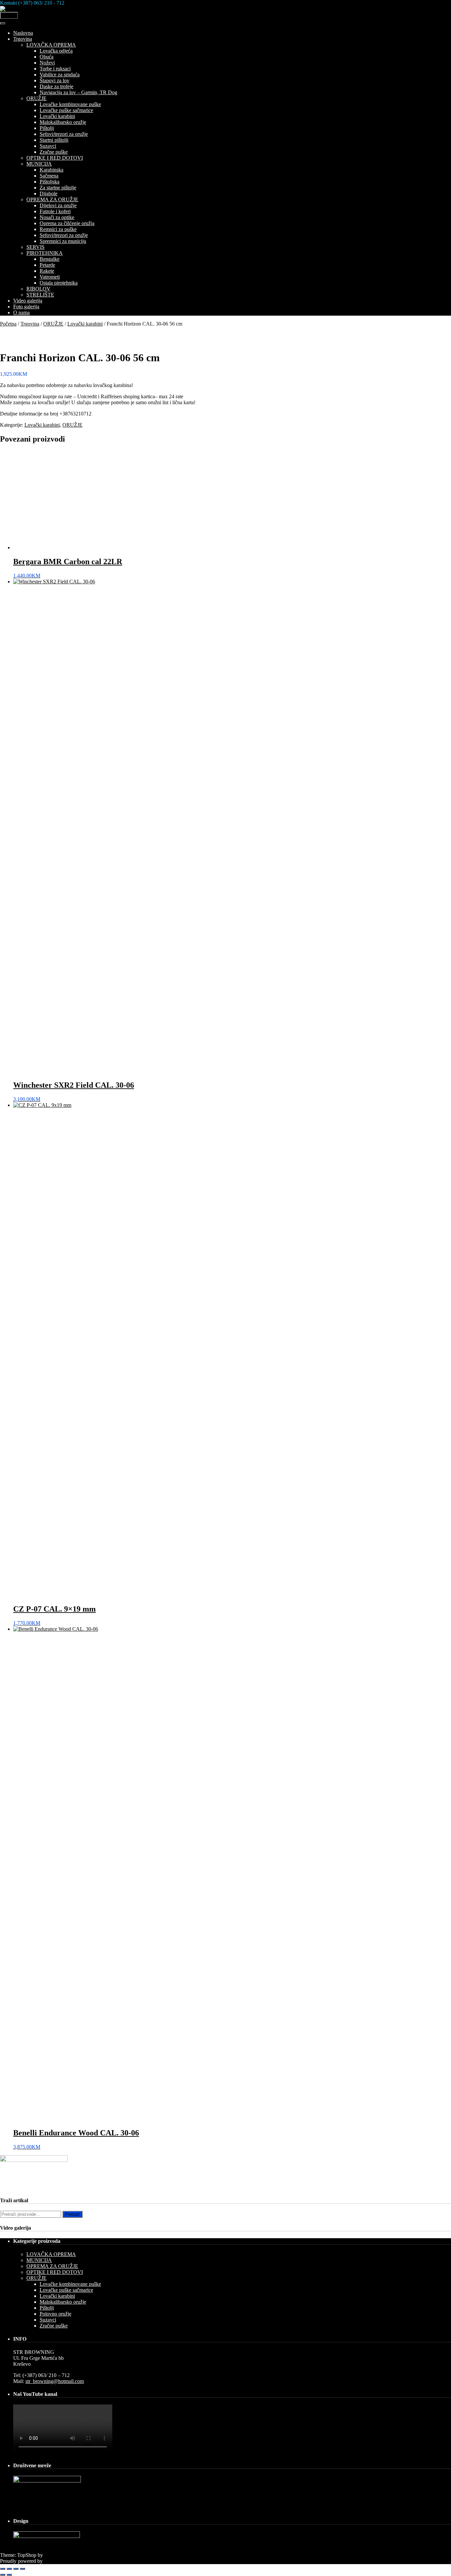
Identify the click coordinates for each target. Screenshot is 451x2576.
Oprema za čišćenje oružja (67, 223)
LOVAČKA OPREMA (51, 45)
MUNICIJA (39, 164)
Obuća (47, 57)
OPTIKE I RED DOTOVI (55, 158)
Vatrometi (50, 277)
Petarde (47, 265)
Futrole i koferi (55, 211)
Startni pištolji (54, 140)
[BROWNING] (17, 9)
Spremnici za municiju (63, 241)
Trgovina (23, 39)
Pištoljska (50, 182)
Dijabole (49, 194)
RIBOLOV (38, 289)
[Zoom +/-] (3, 2569)
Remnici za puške (58, 229)
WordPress (55, 2561)
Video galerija (28, 301)
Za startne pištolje (58, 188)
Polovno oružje (55, 2314)
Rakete (47, 271)
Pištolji (47, 128)
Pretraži (72, 2214)
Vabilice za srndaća (60, 75)
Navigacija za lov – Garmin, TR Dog (78, 92)
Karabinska (52, 170)
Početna (8, 324)
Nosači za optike (57, 217)
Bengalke (50, 259)
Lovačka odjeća (56, 51)
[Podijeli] (16, 2569)
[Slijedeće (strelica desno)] (9, 2575)
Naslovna (23, 33)
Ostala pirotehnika (59, 283)
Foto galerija (26, 307)
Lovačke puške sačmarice (66, 110)
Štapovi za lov (54, 80)
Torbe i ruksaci (55, 69)
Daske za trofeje (56, 86)
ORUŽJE (36, 98)
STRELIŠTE (40, 295)
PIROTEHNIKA (45, 253)
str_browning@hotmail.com (55, 2381)
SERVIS (35, 247)
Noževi (47, 63)
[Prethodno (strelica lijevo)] (3, 2575)
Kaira (50, 2555)
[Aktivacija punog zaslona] (9, 2569)
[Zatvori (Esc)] (22, 2569)
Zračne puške (54, 152)
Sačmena (49, 176)
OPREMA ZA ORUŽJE (52, 199)
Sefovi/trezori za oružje (64, 134)
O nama (21, 312)
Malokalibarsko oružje (63, 122)
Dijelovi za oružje (58, 205)
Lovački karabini (57, 116)
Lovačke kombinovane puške (70, 104)
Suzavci (48, 146)
